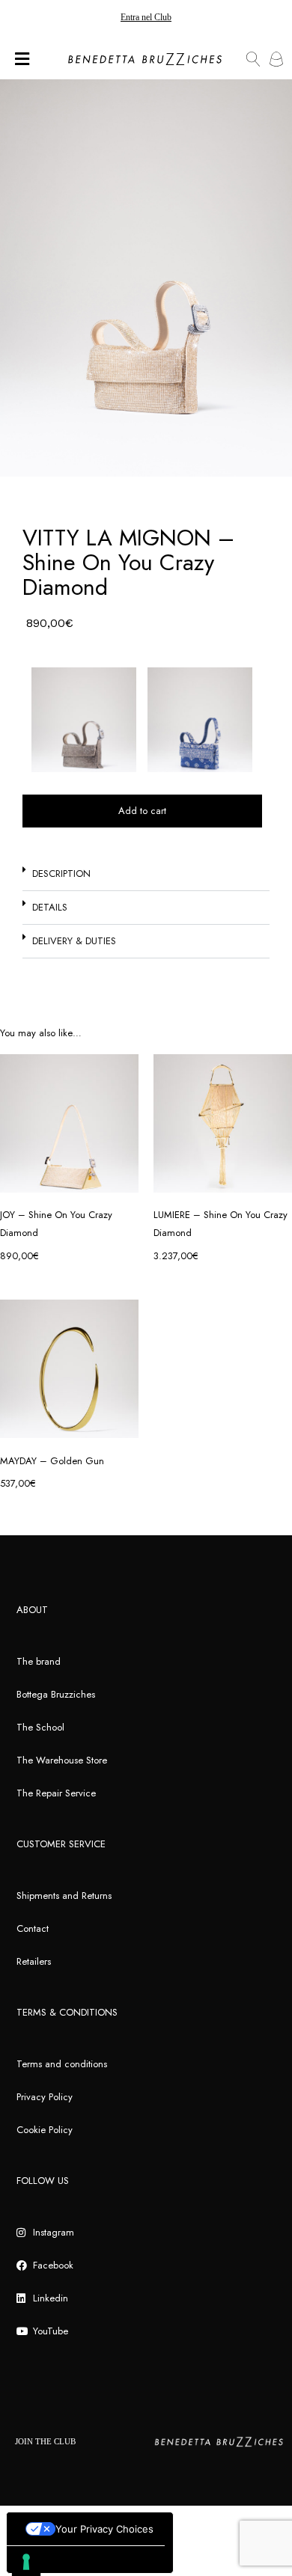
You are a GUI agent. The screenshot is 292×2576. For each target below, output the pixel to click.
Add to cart (142, 811)
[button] (146, 874)
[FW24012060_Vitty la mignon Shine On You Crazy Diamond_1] (146, 278)
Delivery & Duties (74, 941)
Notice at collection (57, 2559)
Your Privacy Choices (104, 2529)
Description (61, 874)
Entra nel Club (146, 17)
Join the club (45, 2441)
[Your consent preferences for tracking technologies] (26, 2562)
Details (50, 907)
